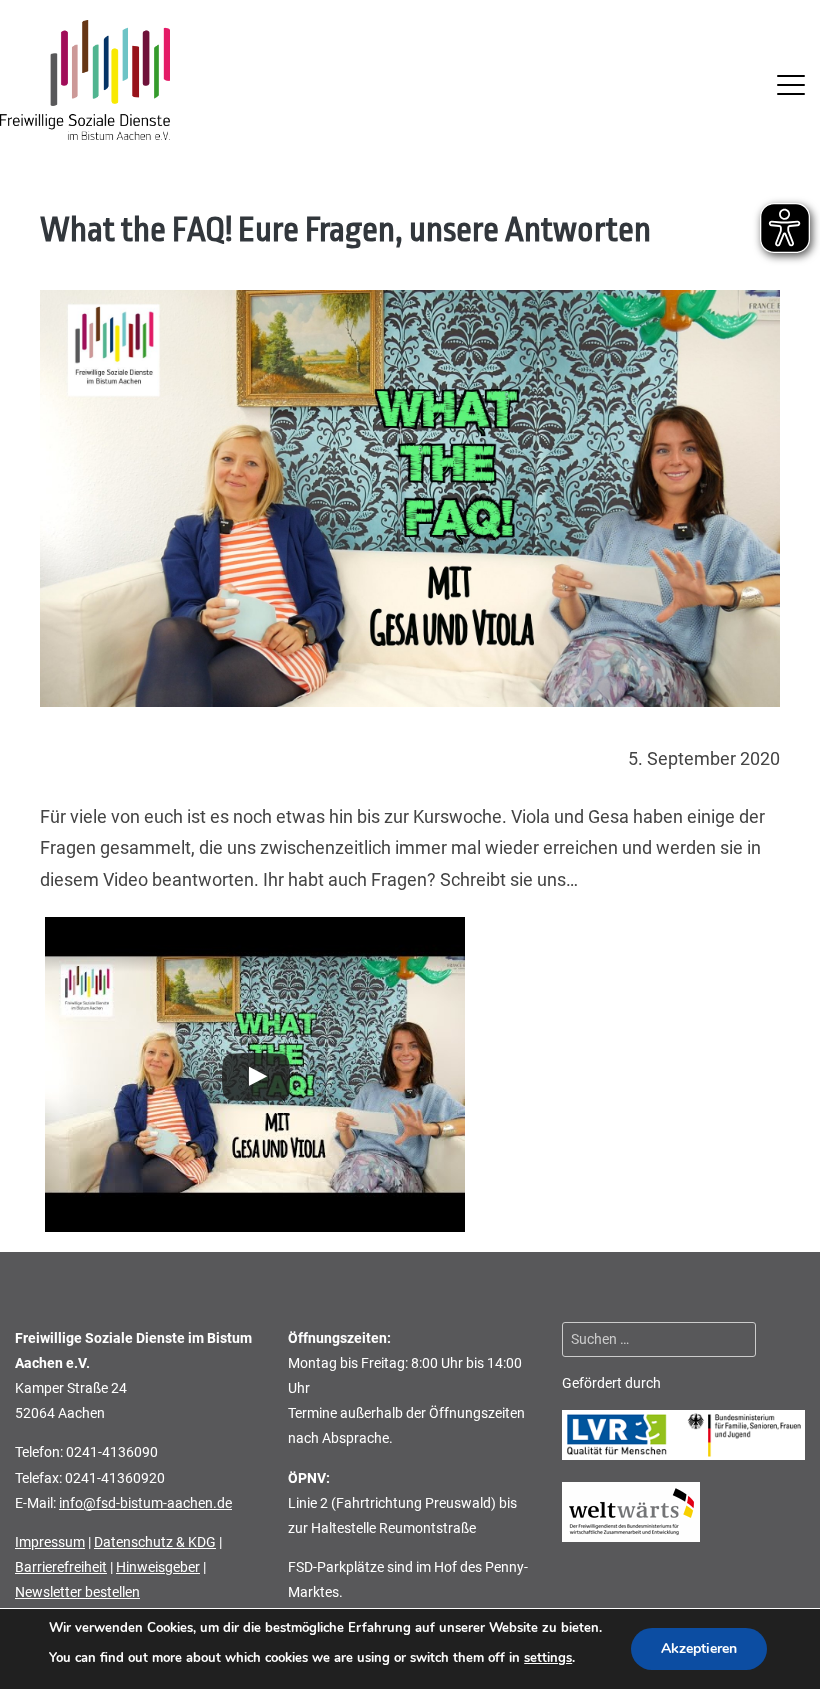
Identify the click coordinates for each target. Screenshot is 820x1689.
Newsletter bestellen (77, 1592)
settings (548, 1658)
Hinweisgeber (158, 1567)
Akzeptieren (699, 1648)
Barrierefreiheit (61, 1567)
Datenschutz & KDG (155, 1542)
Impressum (50, 1542)
